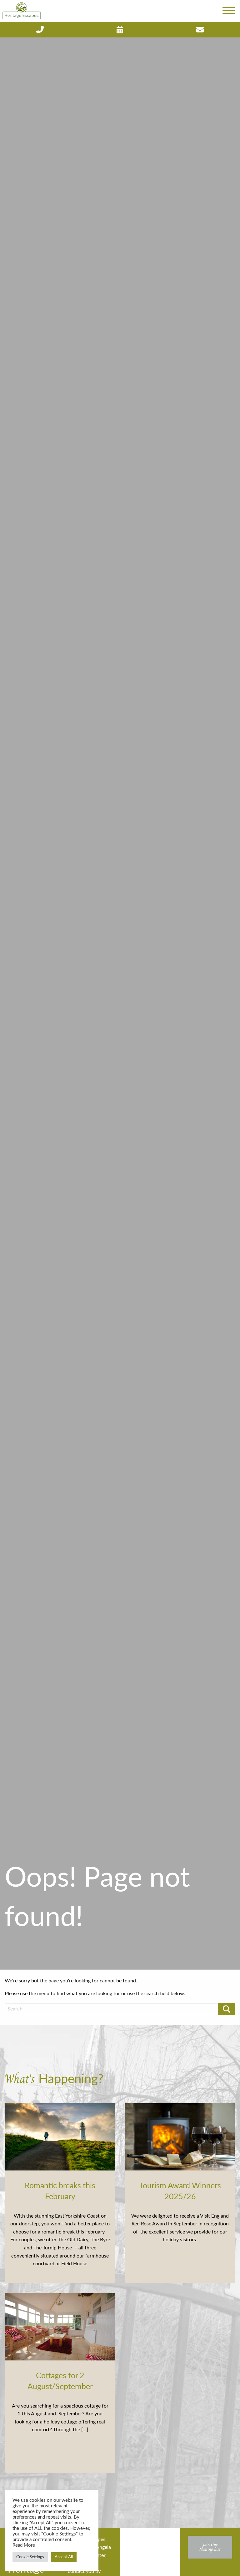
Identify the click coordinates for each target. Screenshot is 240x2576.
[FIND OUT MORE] (40, 30)
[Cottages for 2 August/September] (60, 2326)
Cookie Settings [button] (30, 2557)
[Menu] (229, 11)
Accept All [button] (64, 2557)
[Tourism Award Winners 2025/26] (180, 2136)
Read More (24, 2545)
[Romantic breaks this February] (60, 2136)
